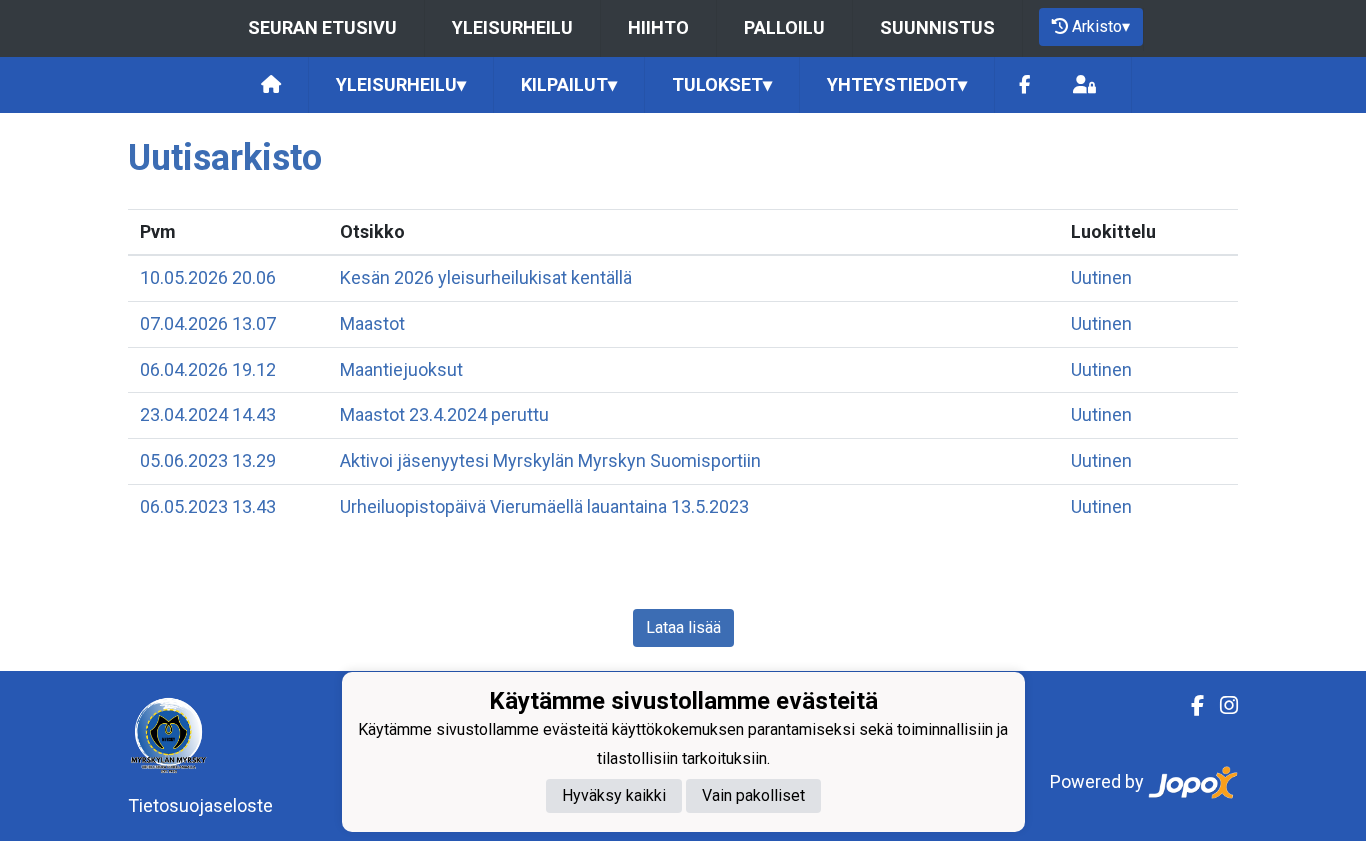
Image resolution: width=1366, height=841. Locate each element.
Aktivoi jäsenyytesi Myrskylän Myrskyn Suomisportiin (550, 460)
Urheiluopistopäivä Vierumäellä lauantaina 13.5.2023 (544, 506)
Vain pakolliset (753, 795)
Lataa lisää (683, 627)
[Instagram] (1221, 706)
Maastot (372, 323)
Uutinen (1101, 277)
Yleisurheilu (512, 27)
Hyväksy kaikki (614, 795)
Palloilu (784, 27)
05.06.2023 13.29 (208, 460)
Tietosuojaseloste (200, 805)
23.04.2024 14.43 (208, 414)
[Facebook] (1024, 85)
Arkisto (1101, 26)
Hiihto (658, 27)
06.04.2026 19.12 (208, 369)
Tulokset (722, 84)
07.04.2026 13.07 (208, 323)
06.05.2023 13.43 (208, 506)
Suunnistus (937, 27)
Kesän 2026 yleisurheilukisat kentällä (486, 277)
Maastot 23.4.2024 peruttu (444, 414)
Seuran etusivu (322, 27)
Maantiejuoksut (401, 369)
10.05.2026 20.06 (208, 277)
